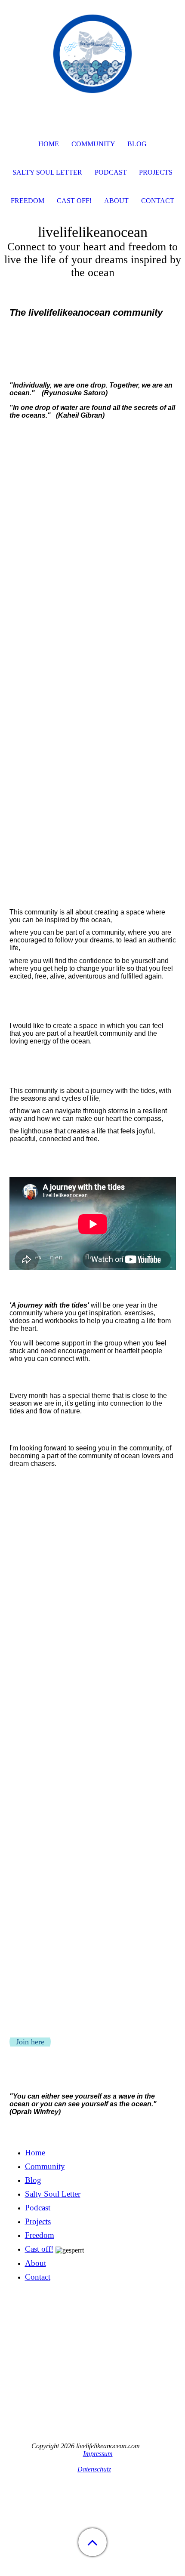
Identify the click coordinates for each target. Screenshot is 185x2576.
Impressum (98, 2454)
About (35, 2263)
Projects (38, 2221)
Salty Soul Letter (53, 2194)
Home (35, 2153)
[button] (92, 2542)
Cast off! (39, 2249)
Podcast (38, 2208)
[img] (92, 54)
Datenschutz (94, 2469)
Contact (38, 2277)
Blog (33, 2180)
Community (45, 2166)
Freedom (40, 2235)
